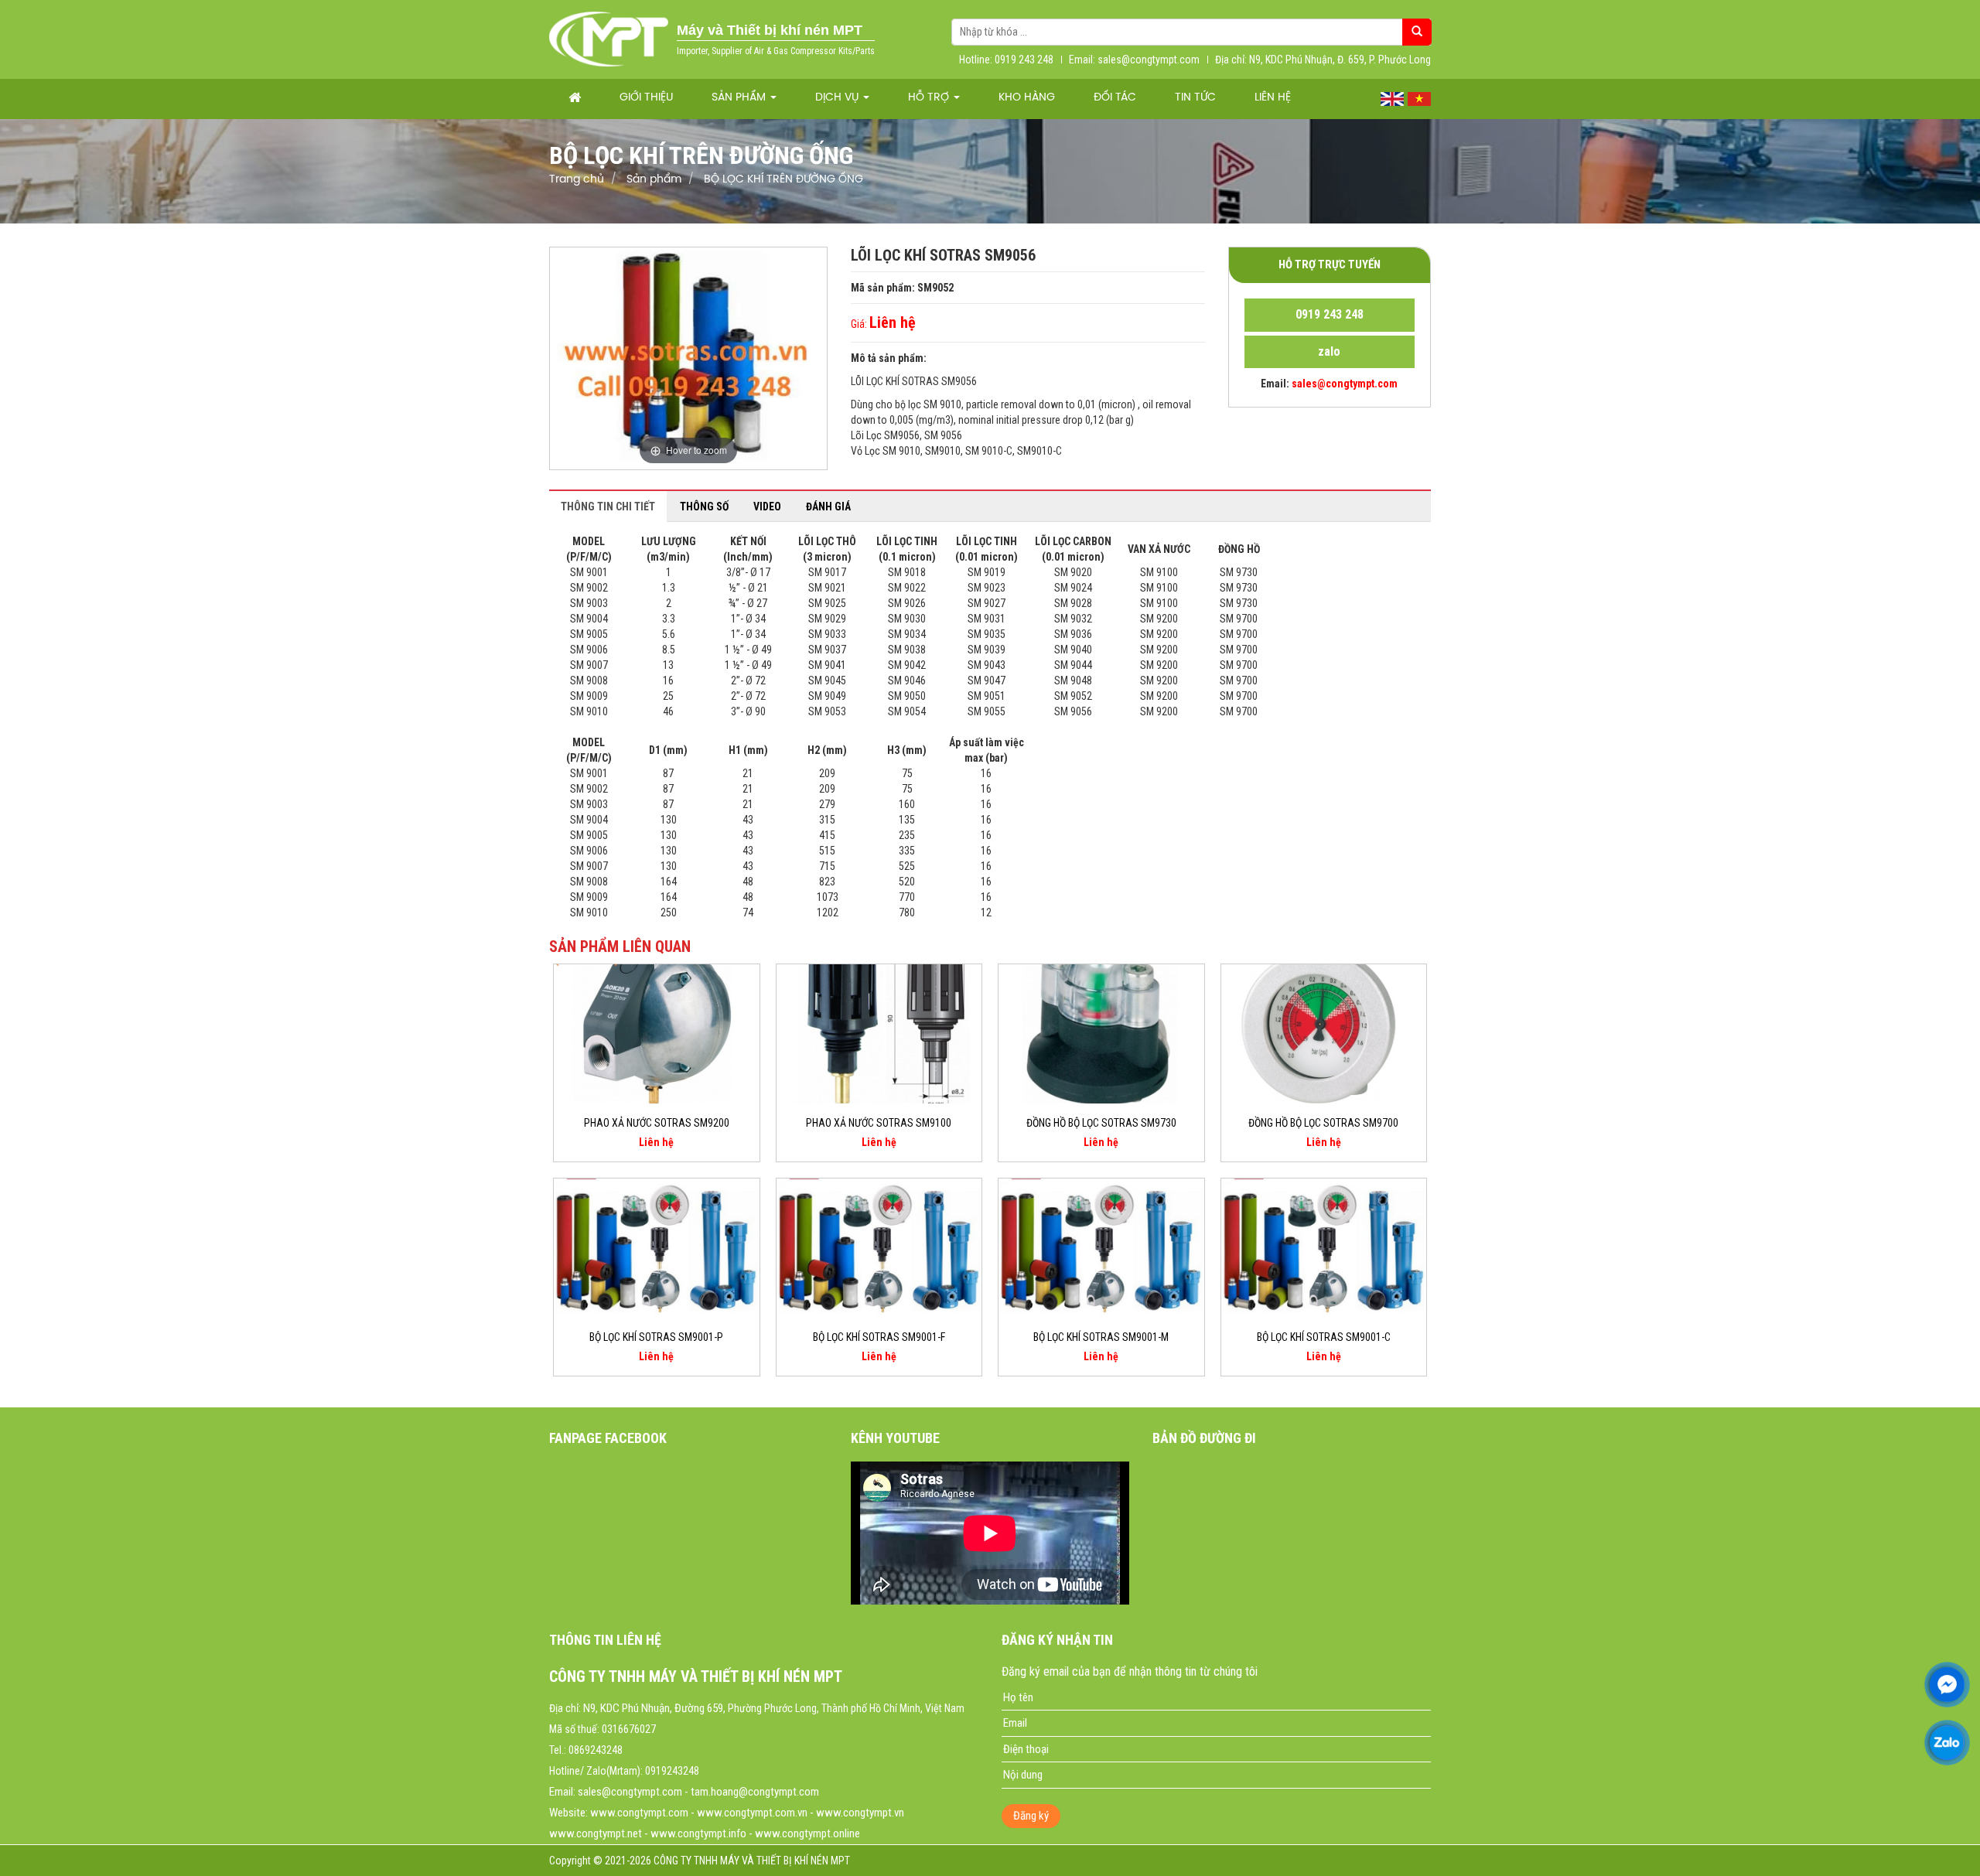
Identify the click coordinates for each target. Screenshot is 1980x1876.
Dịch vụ (838, 98)
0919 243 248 (1330, 314)
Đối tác (1115, 98)
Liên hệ (1273, 98)
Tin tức (1195, 98)
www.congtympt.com (639, 1813)
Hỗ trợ (930, 98)
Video (767, 507)
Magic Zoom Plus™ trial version (616, 262)
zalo (1329, 351)
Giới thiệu (646, 98)
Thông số (704, 507)
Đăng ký (1031, 1816)
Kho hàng (1027, 98)
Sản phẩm (740, 98)
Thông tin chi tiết (608, 507)
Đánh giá (828, 507)
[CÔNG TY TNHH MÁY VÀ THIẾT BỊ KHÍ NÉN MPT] (609, 39)
